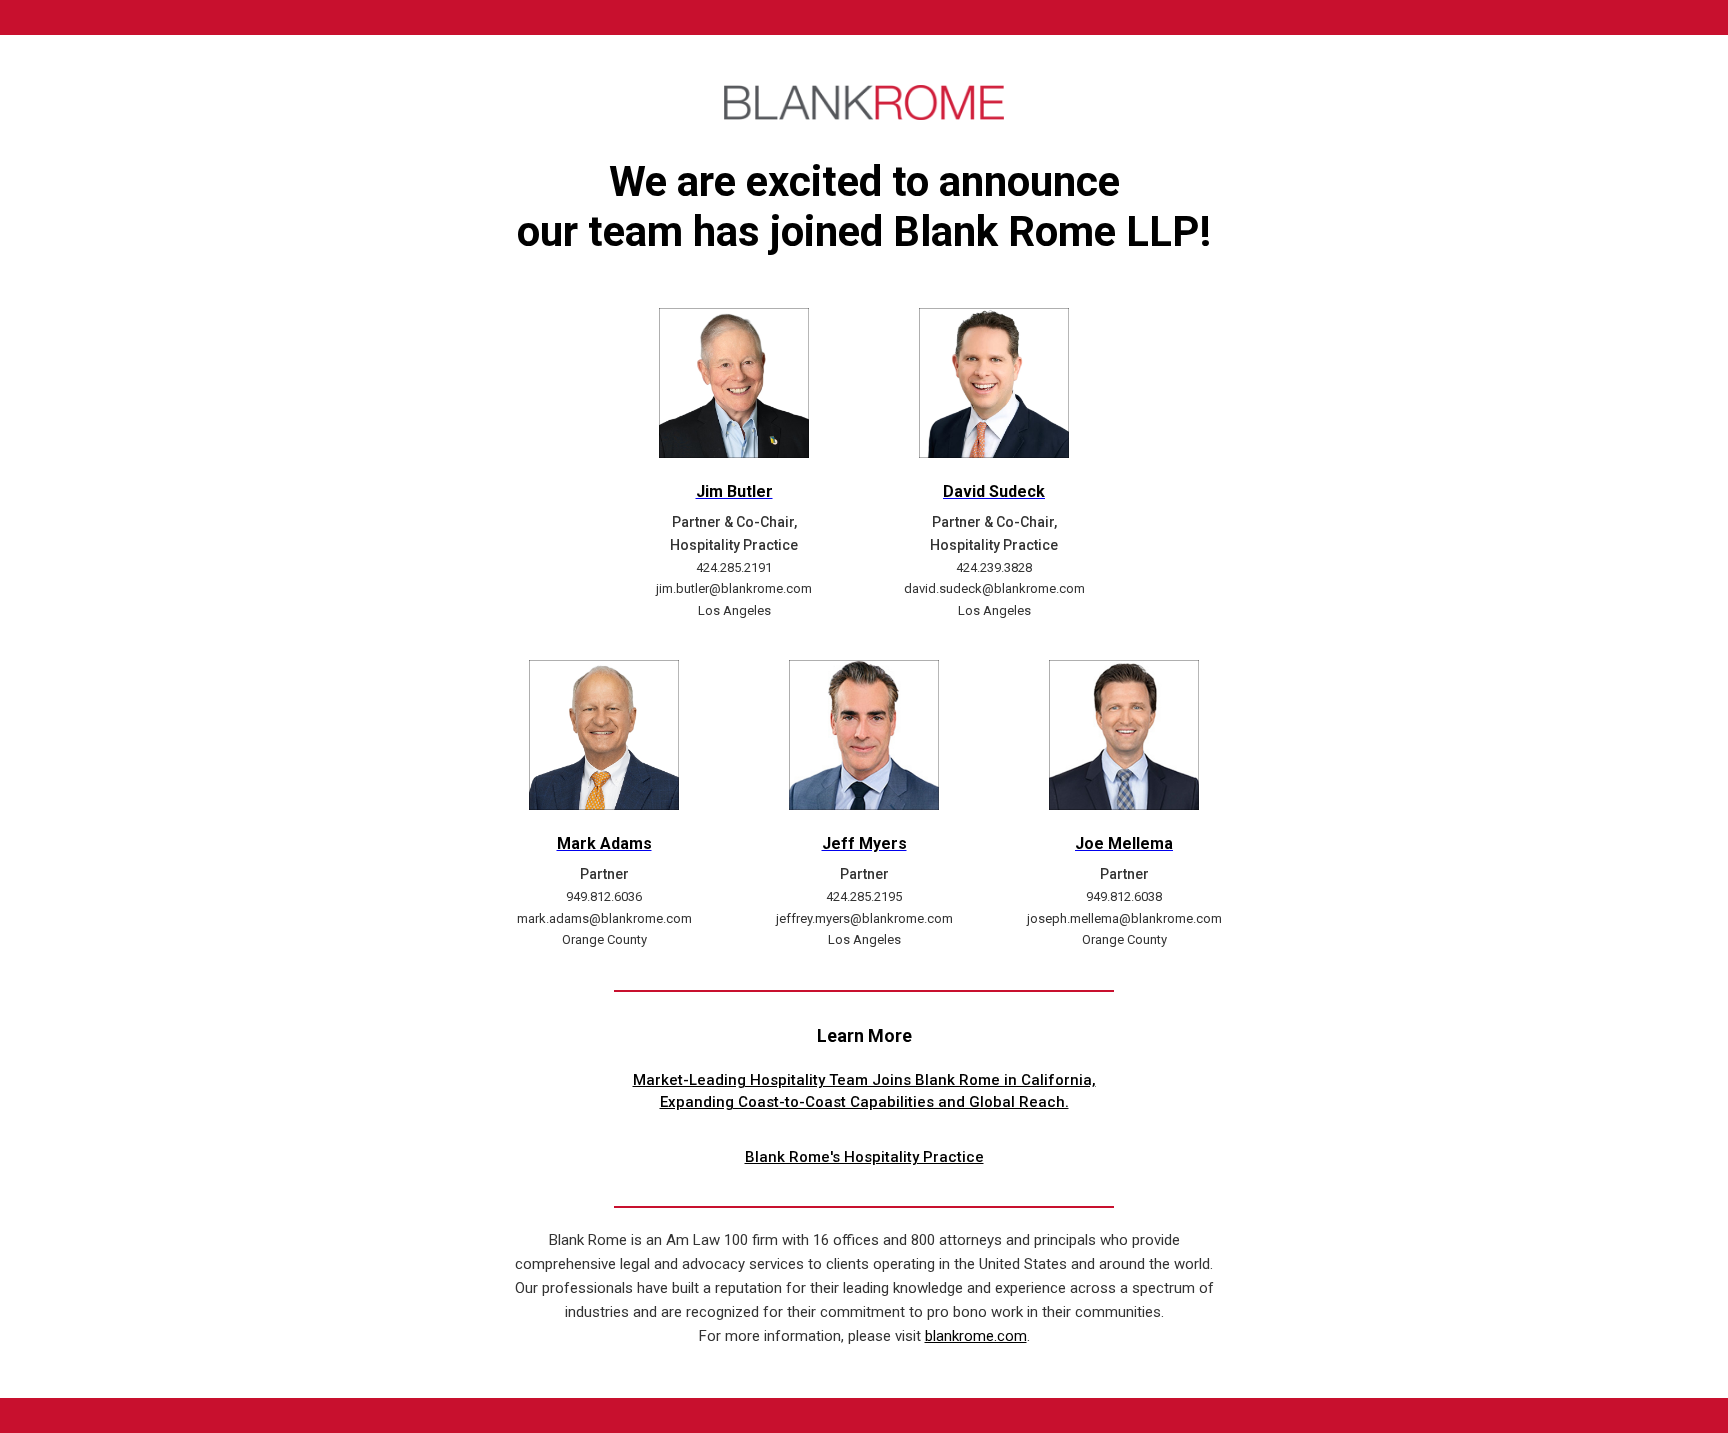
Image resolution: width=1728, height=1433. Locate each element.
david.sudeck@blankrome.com (994, 588)
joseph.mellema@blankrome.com (1124, 918)
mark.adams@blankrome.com (604, 918)
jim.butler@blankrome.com (734, 588)
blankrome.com (976, 1336)
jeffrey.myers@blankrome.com (864, 918)
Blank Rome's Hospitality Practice (864, 1157)
